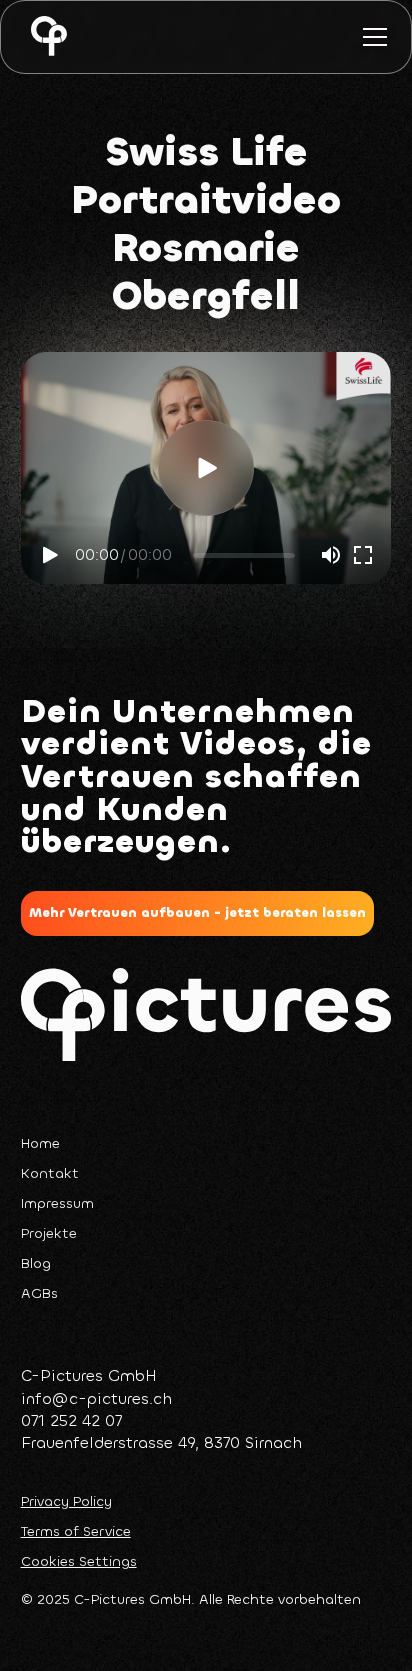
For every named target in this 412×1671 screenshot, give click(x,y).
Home (40, 1143)
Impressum (57, 1203)
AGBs (39, 1293)
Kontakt (50, 1173)
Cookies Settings (79, 1562)
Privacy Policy (66, 1502)
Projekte (49, 1233)
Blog (36, 1263)
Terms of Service (76, 1532)
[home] (44, 37)
